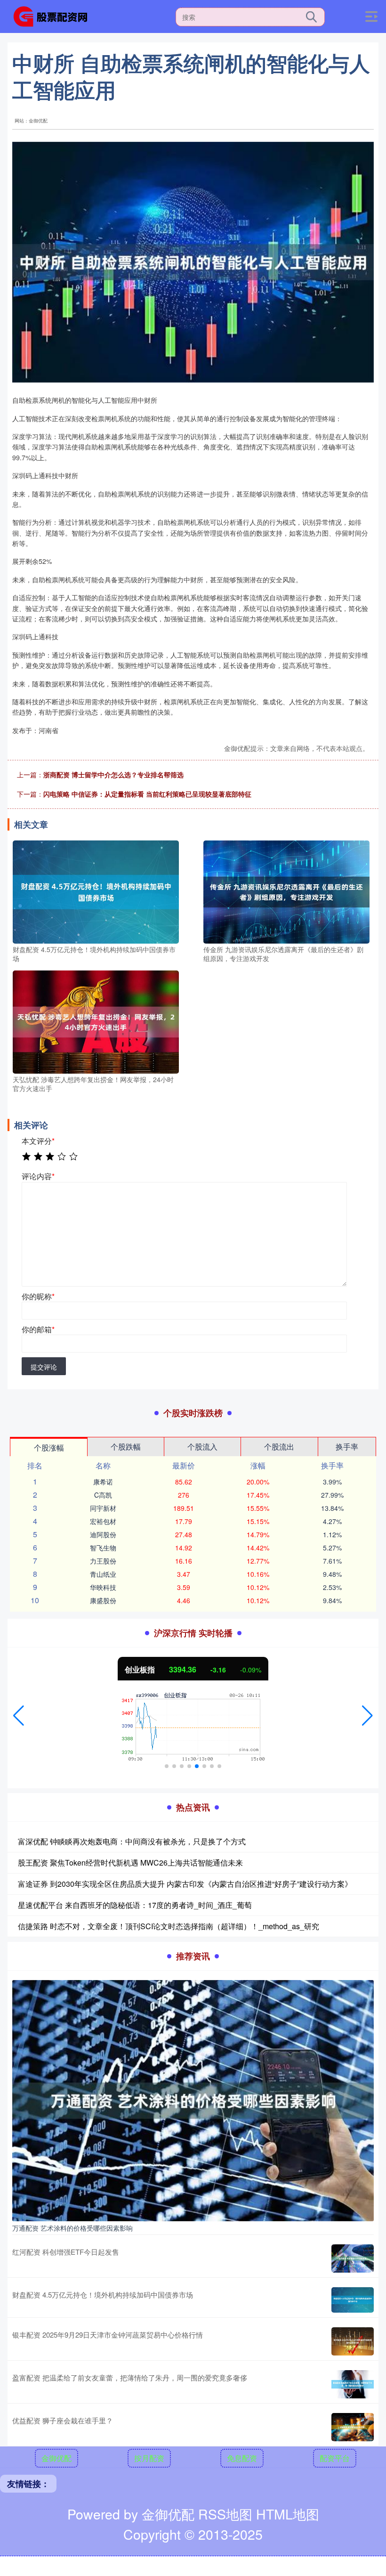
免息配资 (242, 2458)
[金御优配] (54, 16)
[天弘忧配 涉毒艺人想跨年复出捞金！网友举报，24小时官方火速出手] (96, 1021)
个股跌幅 (126, 1447)
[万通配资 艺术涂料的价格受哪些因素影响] (193, 2100)
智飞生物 (103, 1548)
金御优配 (56, 2458)
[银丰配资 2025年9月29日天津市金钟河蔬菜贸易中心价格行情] (353, 2341)
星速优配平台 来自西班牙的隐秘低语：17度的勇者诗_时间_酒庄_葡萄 (135, 1905)
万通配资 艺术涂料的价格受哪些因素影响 (72, 2228)
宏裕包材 (103, 1521)
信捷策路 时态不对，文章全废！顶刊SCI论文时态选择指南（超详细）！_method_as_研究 (169, 1926)
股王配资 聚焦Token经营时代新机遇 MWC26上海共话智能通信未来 (130, 1863)
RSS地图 (225, 2514)
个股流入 (202, 1447)
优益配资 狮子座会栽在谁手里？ (63, 2420)
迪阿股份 (103, 1534)
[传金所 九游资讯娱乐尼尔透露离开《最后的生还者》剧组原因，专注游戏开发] (286, 891)
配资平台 (335, 2458)
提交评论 (44, 1367)
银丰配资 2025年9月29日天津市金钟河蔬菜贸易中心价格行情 (108, 2335)
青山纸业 (103, 1574)
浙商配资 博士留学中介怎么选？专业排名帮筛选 (113, 774)
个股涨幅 (49, 1447)
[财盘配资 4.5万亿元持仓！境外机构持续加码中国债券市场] (96, 891)
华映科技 (103, 1587)
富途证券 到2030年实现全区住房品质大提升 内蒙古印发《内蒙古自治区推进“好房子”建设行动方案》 (185, 1884)
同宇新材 (103, 1508)
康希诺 (103, 1482)
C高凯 (103, 1495)
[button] (19, 1716)
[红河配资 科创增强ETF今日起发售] (353, 2258)
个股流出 (279, 1447)
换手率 (347, 1447)
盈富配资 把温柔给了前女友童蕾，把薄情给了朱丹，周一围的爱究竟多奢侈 (130, 2377)
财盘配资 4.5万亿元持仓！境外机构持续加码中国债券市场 (103, 2295)
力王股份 (103, 1561)
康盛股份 (103, 1600)
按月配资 (149, 2458)
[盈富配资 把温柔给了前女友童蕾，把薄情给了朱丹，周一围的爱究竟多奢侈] (353, 2384)
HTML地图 (288, 2514)
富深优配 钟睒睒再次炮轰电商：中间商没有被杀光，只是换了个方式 (132, 1841)
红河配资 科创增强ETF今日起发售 (66, 2252)
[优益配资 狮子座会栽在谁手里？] (353, 2427)
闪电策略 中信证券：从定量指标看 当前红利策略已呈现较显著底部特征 (147, 794)
